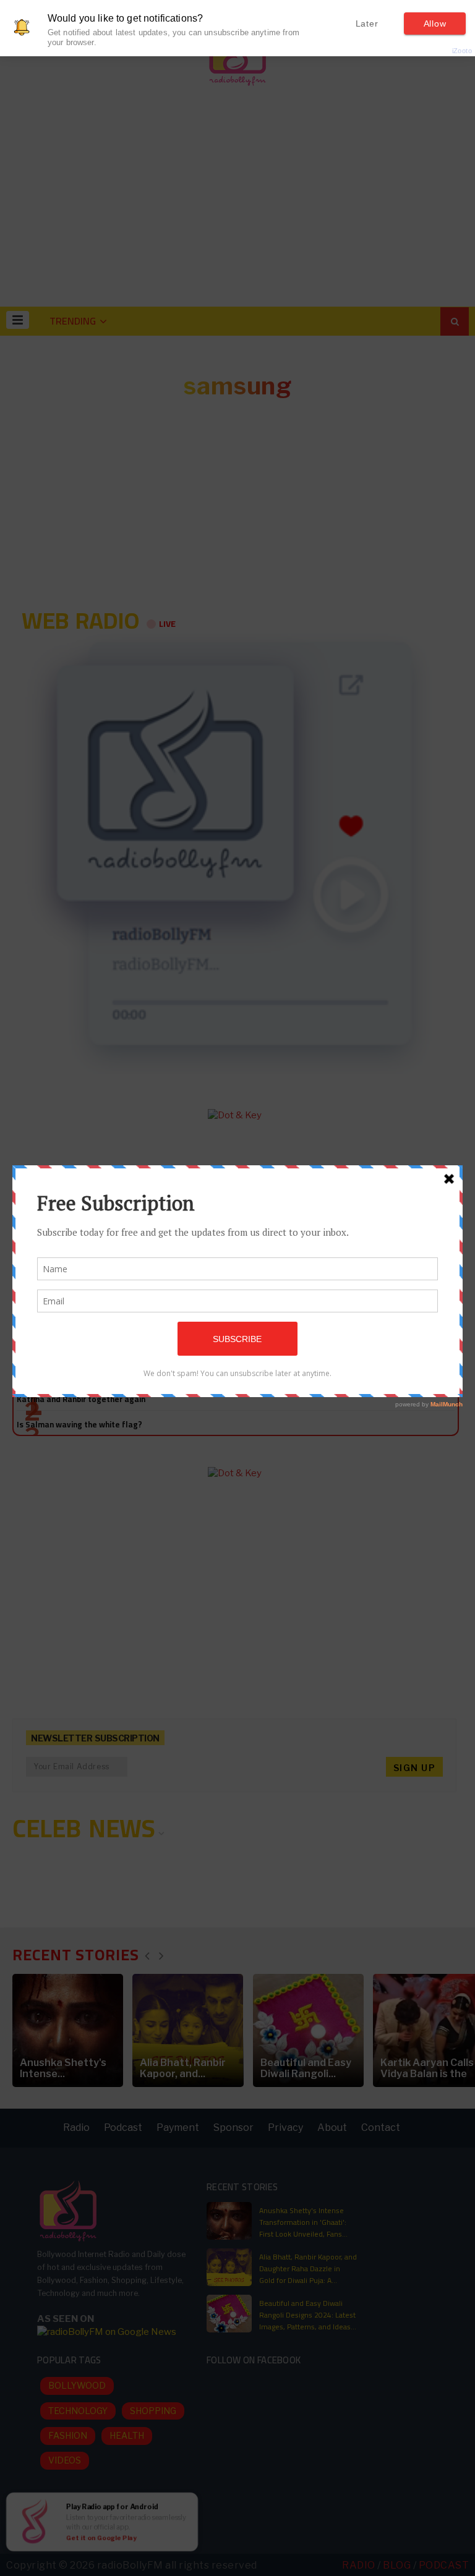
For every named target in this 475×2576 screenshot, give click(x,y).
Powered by (442, 51)
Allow (435, 23)
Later (367, 23)
